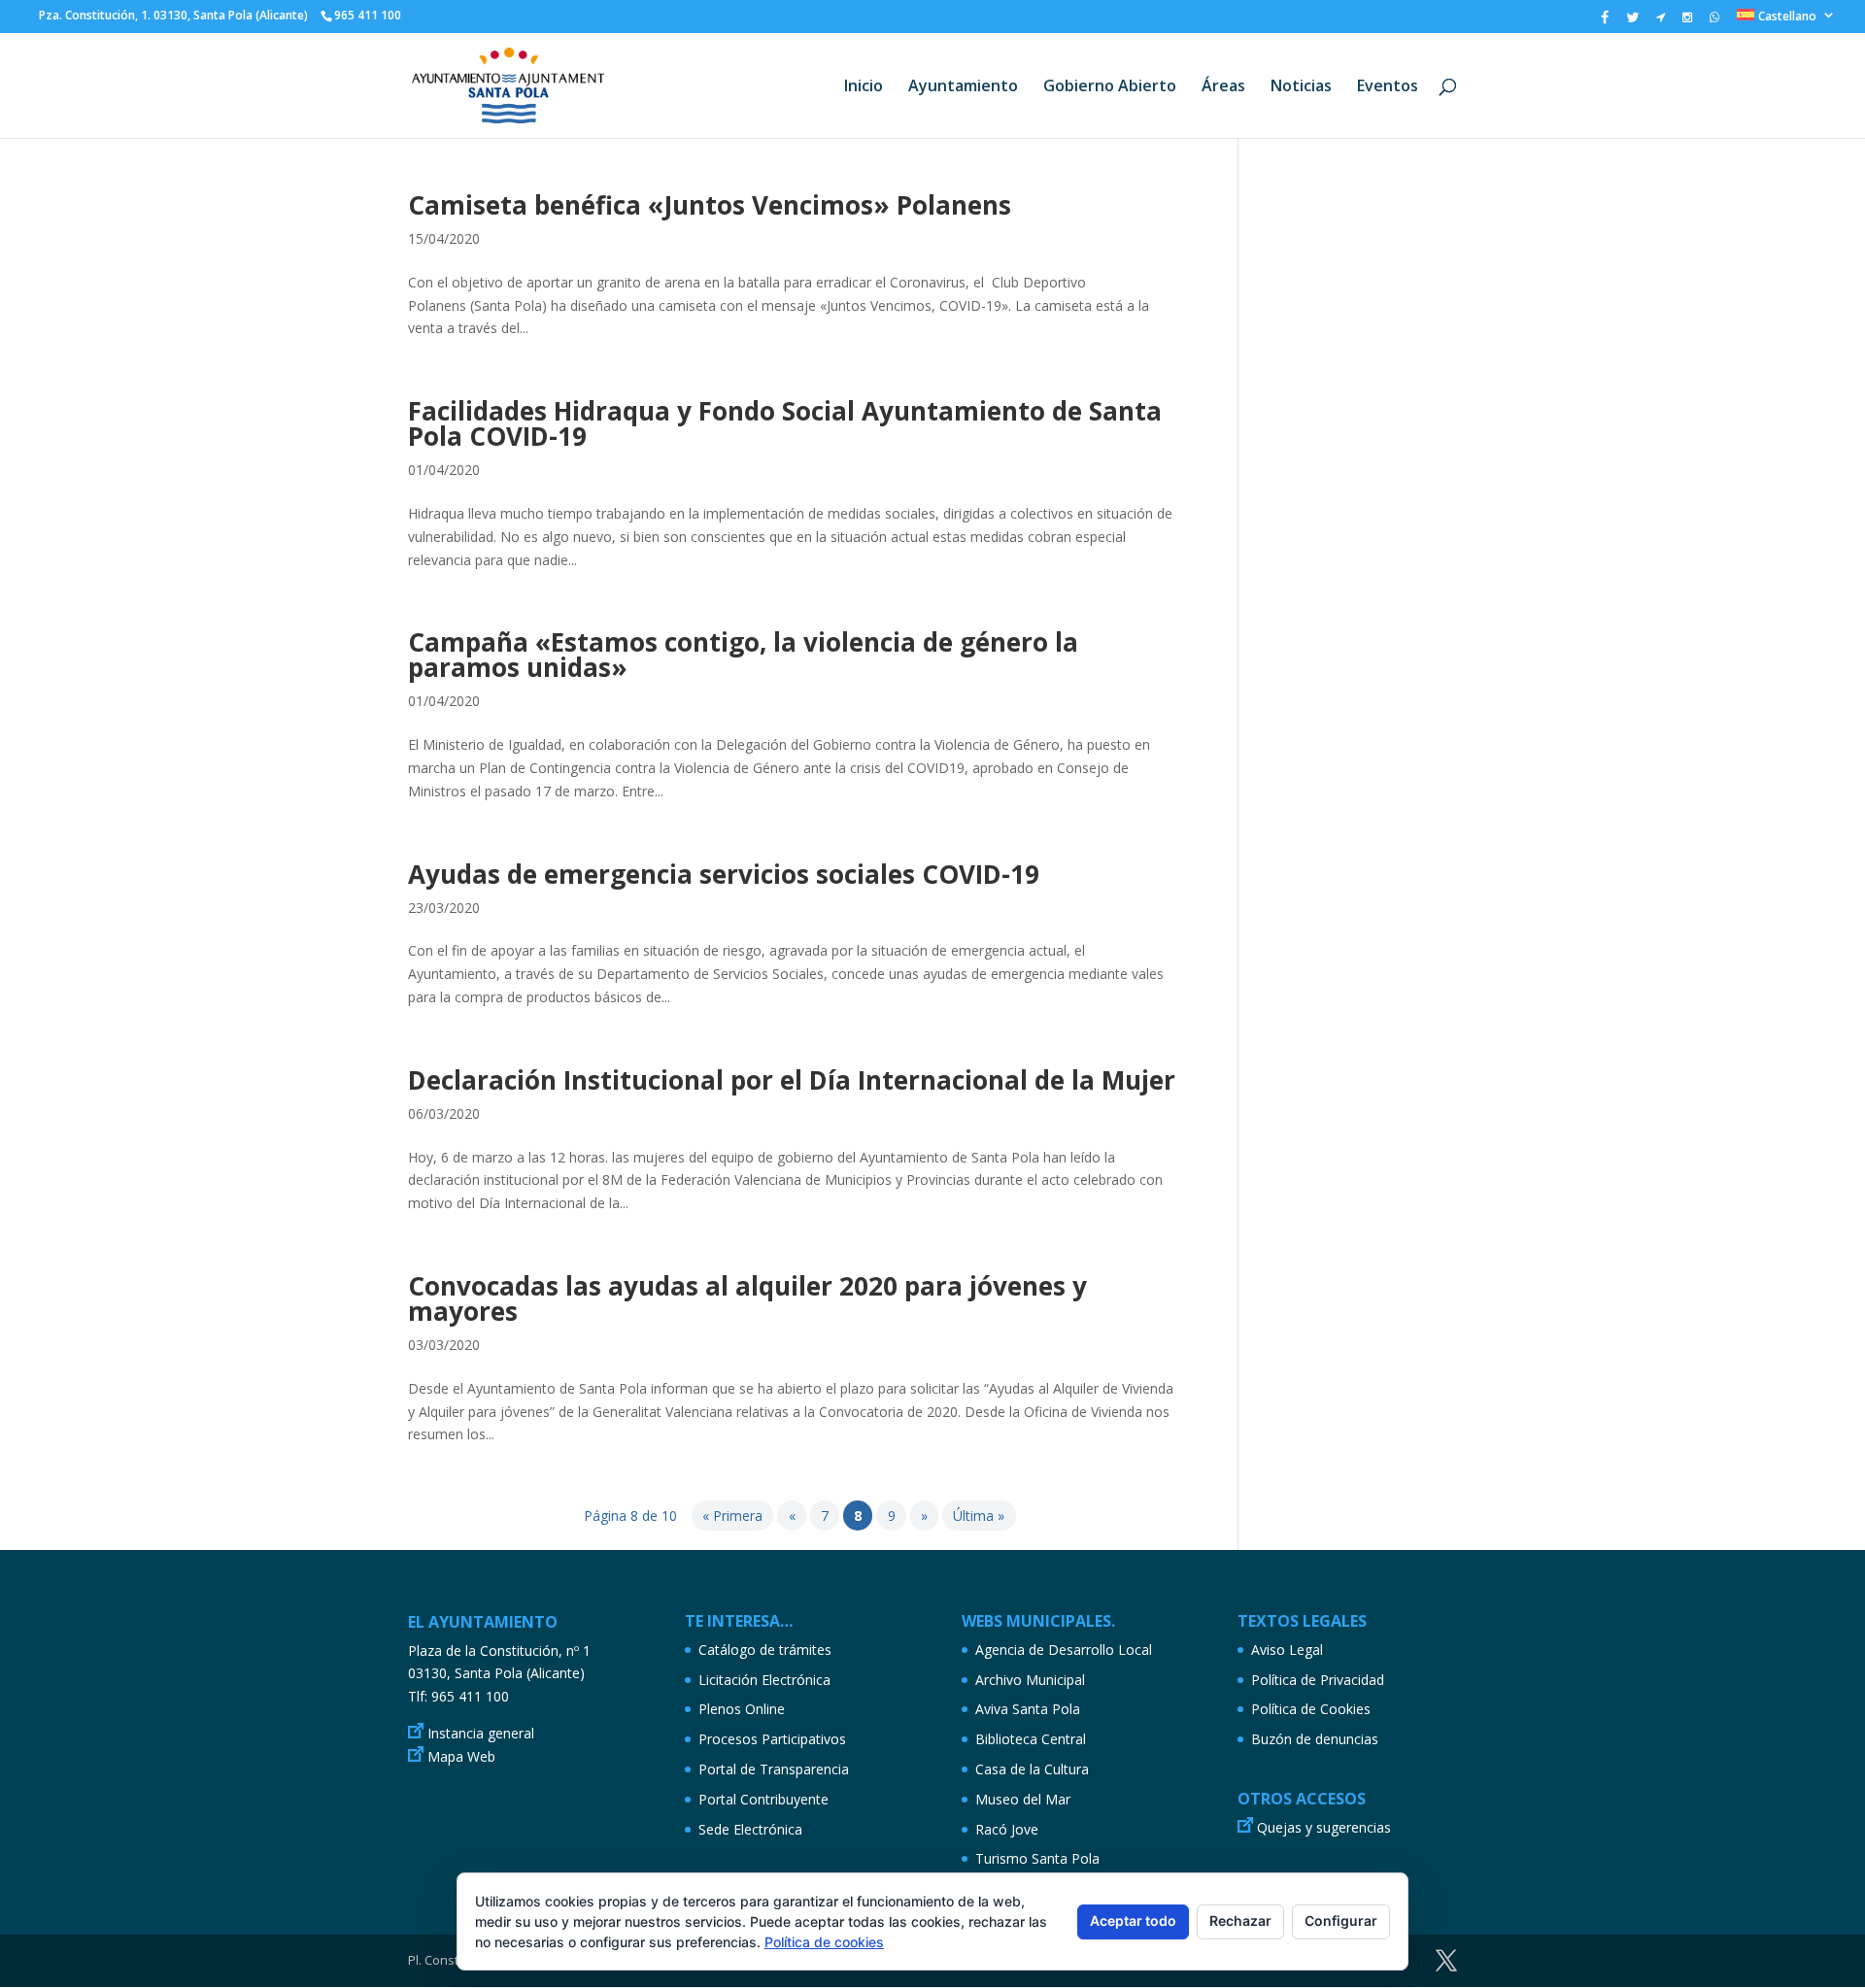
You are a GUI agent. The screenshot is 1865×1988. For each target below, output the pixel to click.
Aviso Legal (1287, 1650)
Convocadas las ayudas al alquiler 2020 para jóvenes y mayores (747, 1298)
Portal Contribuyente (763, 1799)
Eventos (1388, 87)
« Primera (732, 1516)
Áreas (1223, 87)
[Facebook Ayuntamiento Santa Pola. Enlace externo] (1605, 22)
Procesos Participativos (772, 1739)
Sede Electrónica (750, 1829)
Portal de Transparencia (774, 1769)
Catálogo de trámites (765, 1650)
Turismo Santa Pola (1037, 1858)
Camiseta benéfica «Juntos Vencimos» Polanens (710, 205)
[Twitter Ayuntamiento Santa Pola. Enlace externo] (1632, 22)
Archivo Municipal (1030, 1680)
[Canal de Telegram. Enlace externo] (1661, 21)
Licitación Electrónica (764, 1680)
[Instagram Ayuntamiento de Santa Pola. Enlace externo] (1687, 21)
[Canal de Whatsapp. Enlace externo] (1714, 21)
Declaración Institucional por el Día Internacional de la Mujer (792, 1080)
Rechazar (1240, 1921)
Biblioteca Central (1031, 1739)
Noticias (1301, 87)
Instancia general (481, 1733)
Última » (979, 1516)
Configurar (1341, 1921)
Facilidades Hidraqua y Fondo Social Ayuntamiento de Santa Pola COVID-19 (785, 423)
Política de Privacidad (1318, 1680)
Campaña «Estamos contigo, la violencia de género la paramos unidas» (743, 655)
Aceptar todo (1133, 1921)
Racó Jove (1007, 1829)
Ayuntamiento (963, 87)
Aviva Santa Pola (1028, 1709)
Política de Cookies (1311, 1709)
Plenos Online (742, 1709)
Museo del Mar (1023, 1799)
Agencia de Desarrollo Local (1064, 1650)
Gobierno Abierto (1110, 87)
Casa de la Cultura (1032, 1769)
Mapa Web (461, 1756)
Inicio (864, 87)
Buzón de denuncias (1315, 1739)
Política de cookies (824, 1942)
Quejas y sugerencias (1324, 1827)
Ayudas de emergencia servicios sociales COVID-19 (724, 874)
